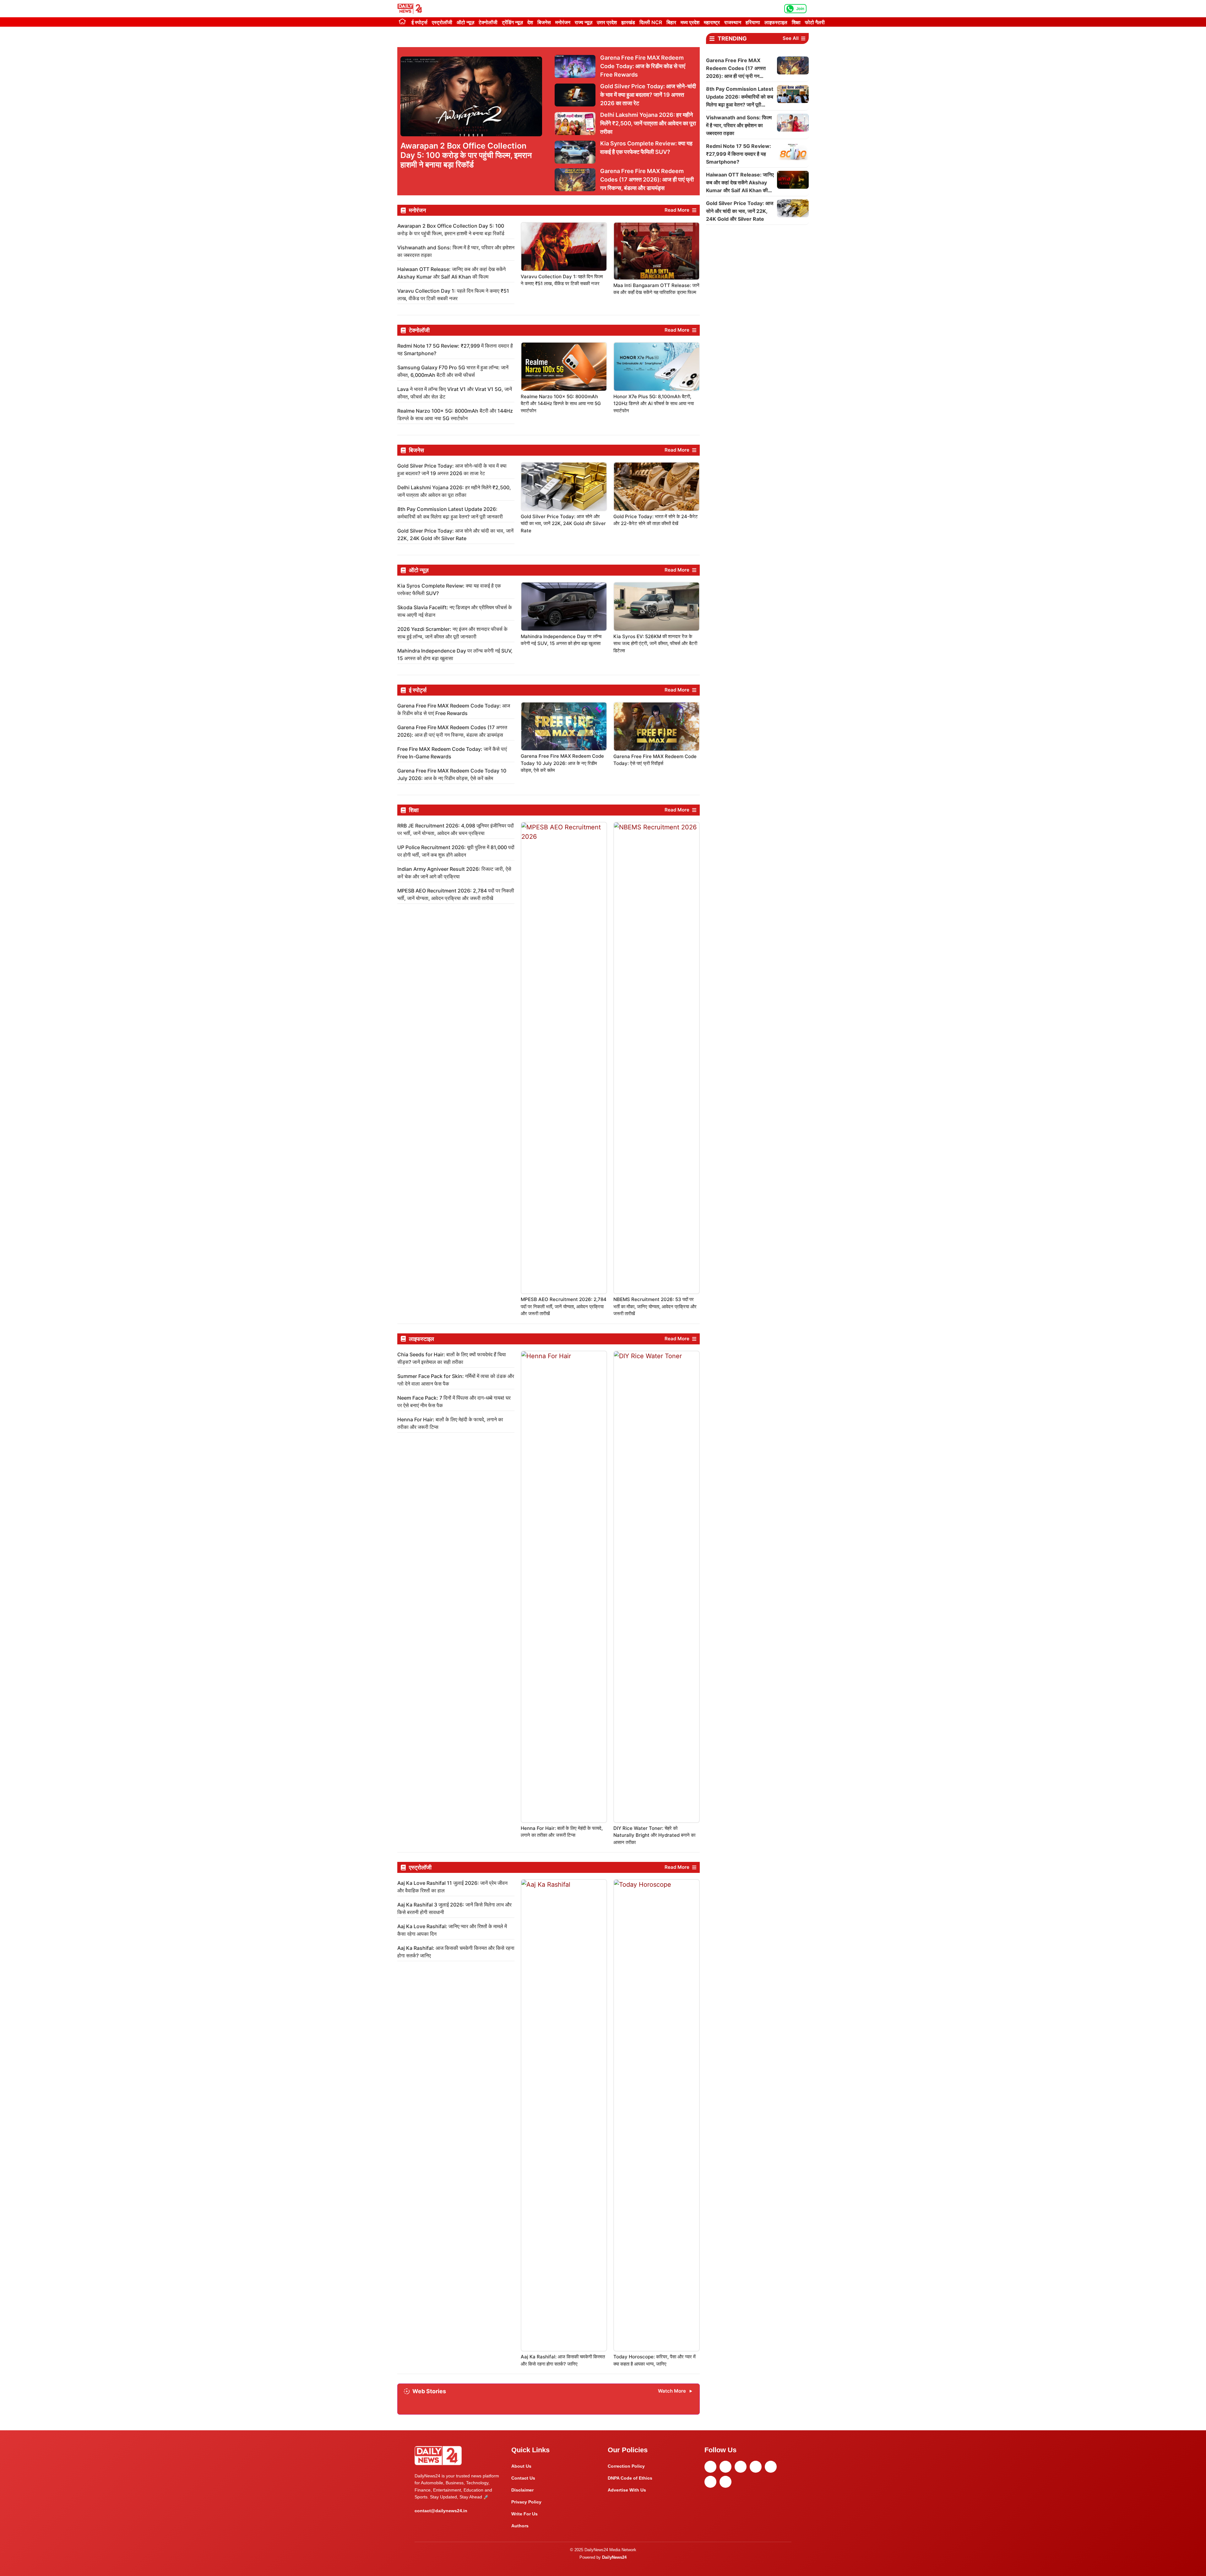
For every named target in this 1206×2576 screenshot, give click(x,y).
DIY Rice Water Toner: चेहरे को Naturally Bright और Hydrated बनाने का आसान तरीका (654, 1835)
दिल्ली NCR (651, 22)
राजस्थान (733, 22)
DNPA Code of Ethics (630, 2478)
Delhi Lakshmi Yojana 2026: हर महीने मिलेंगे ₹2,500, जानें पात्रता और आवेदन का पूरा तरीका (648, 123)
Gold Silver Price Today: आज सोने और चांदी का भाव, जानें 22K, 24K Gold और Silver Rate (563, 523)
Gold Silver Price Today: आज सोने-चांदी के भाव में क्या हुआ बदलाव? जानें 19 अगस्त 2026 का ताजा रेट (648, 95)
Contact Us (523, 2478)
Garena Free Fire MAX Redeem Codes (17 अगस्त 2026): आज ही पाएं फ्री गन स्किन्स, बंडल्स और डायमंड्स (647, 179)
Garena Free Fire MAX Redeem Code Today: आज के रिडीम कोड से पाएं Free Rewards (643, 66)
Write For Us (524, 2514)
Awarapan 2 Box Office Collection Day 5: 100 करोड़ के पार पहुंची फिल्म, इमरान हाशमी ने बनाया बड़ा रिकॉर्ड (466, 155)
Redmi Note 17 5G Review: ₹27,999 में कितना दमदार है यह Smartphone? (739, 154)
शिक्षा (796, 22)
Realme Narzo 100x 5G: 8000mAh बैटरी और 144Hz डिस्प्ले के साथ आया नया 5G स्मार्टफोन (561, 404)
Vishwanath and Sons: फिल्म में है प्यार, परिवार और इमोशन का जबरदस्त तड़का (739, 125)
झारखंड (628, 22)
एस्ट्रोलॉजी (442, 22)
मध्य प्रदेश (690, 22)
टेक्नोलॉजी (488, 22)
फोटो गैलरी (815, 22)
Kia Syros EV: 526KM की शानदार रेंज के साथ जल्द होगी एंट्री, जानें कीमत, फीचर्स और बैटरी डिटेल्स (655, 643)
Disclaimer (522, 2490)
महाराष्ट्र (712, 22)
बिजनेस (544, 22)
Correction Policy (626, 2466)
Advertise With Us (627, 2490)
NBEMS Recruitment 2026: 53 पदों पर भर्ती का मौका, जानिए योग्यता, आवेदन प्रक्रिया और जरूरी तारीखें (655, 1306)
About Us (521, 2466)
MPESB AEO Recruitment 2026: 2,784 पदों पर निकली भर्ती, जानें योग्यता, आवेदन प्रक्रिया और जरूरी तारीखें (564, 1306)
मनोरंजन (563, 22)
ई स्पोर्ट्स (419, 22)
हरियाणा (753, 22)
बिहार (671, 22)
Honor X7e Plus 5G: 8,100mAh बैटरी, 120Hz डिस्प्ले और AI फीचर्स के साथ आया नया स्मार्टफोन (654, 404)
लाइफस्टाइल (776, 22)
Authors (520, 2526)
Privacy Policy (526, 2502)
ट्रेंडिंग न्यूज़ (512, 22)
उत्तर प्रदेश (607, 22)
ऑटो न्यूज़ (465, 22)
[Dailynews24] (411, 9)
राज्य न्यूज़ (584, 22)
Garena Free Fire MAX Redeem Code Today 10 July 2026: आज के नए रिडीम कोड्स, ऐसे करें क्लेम (562, 763)
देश (530, 22)
